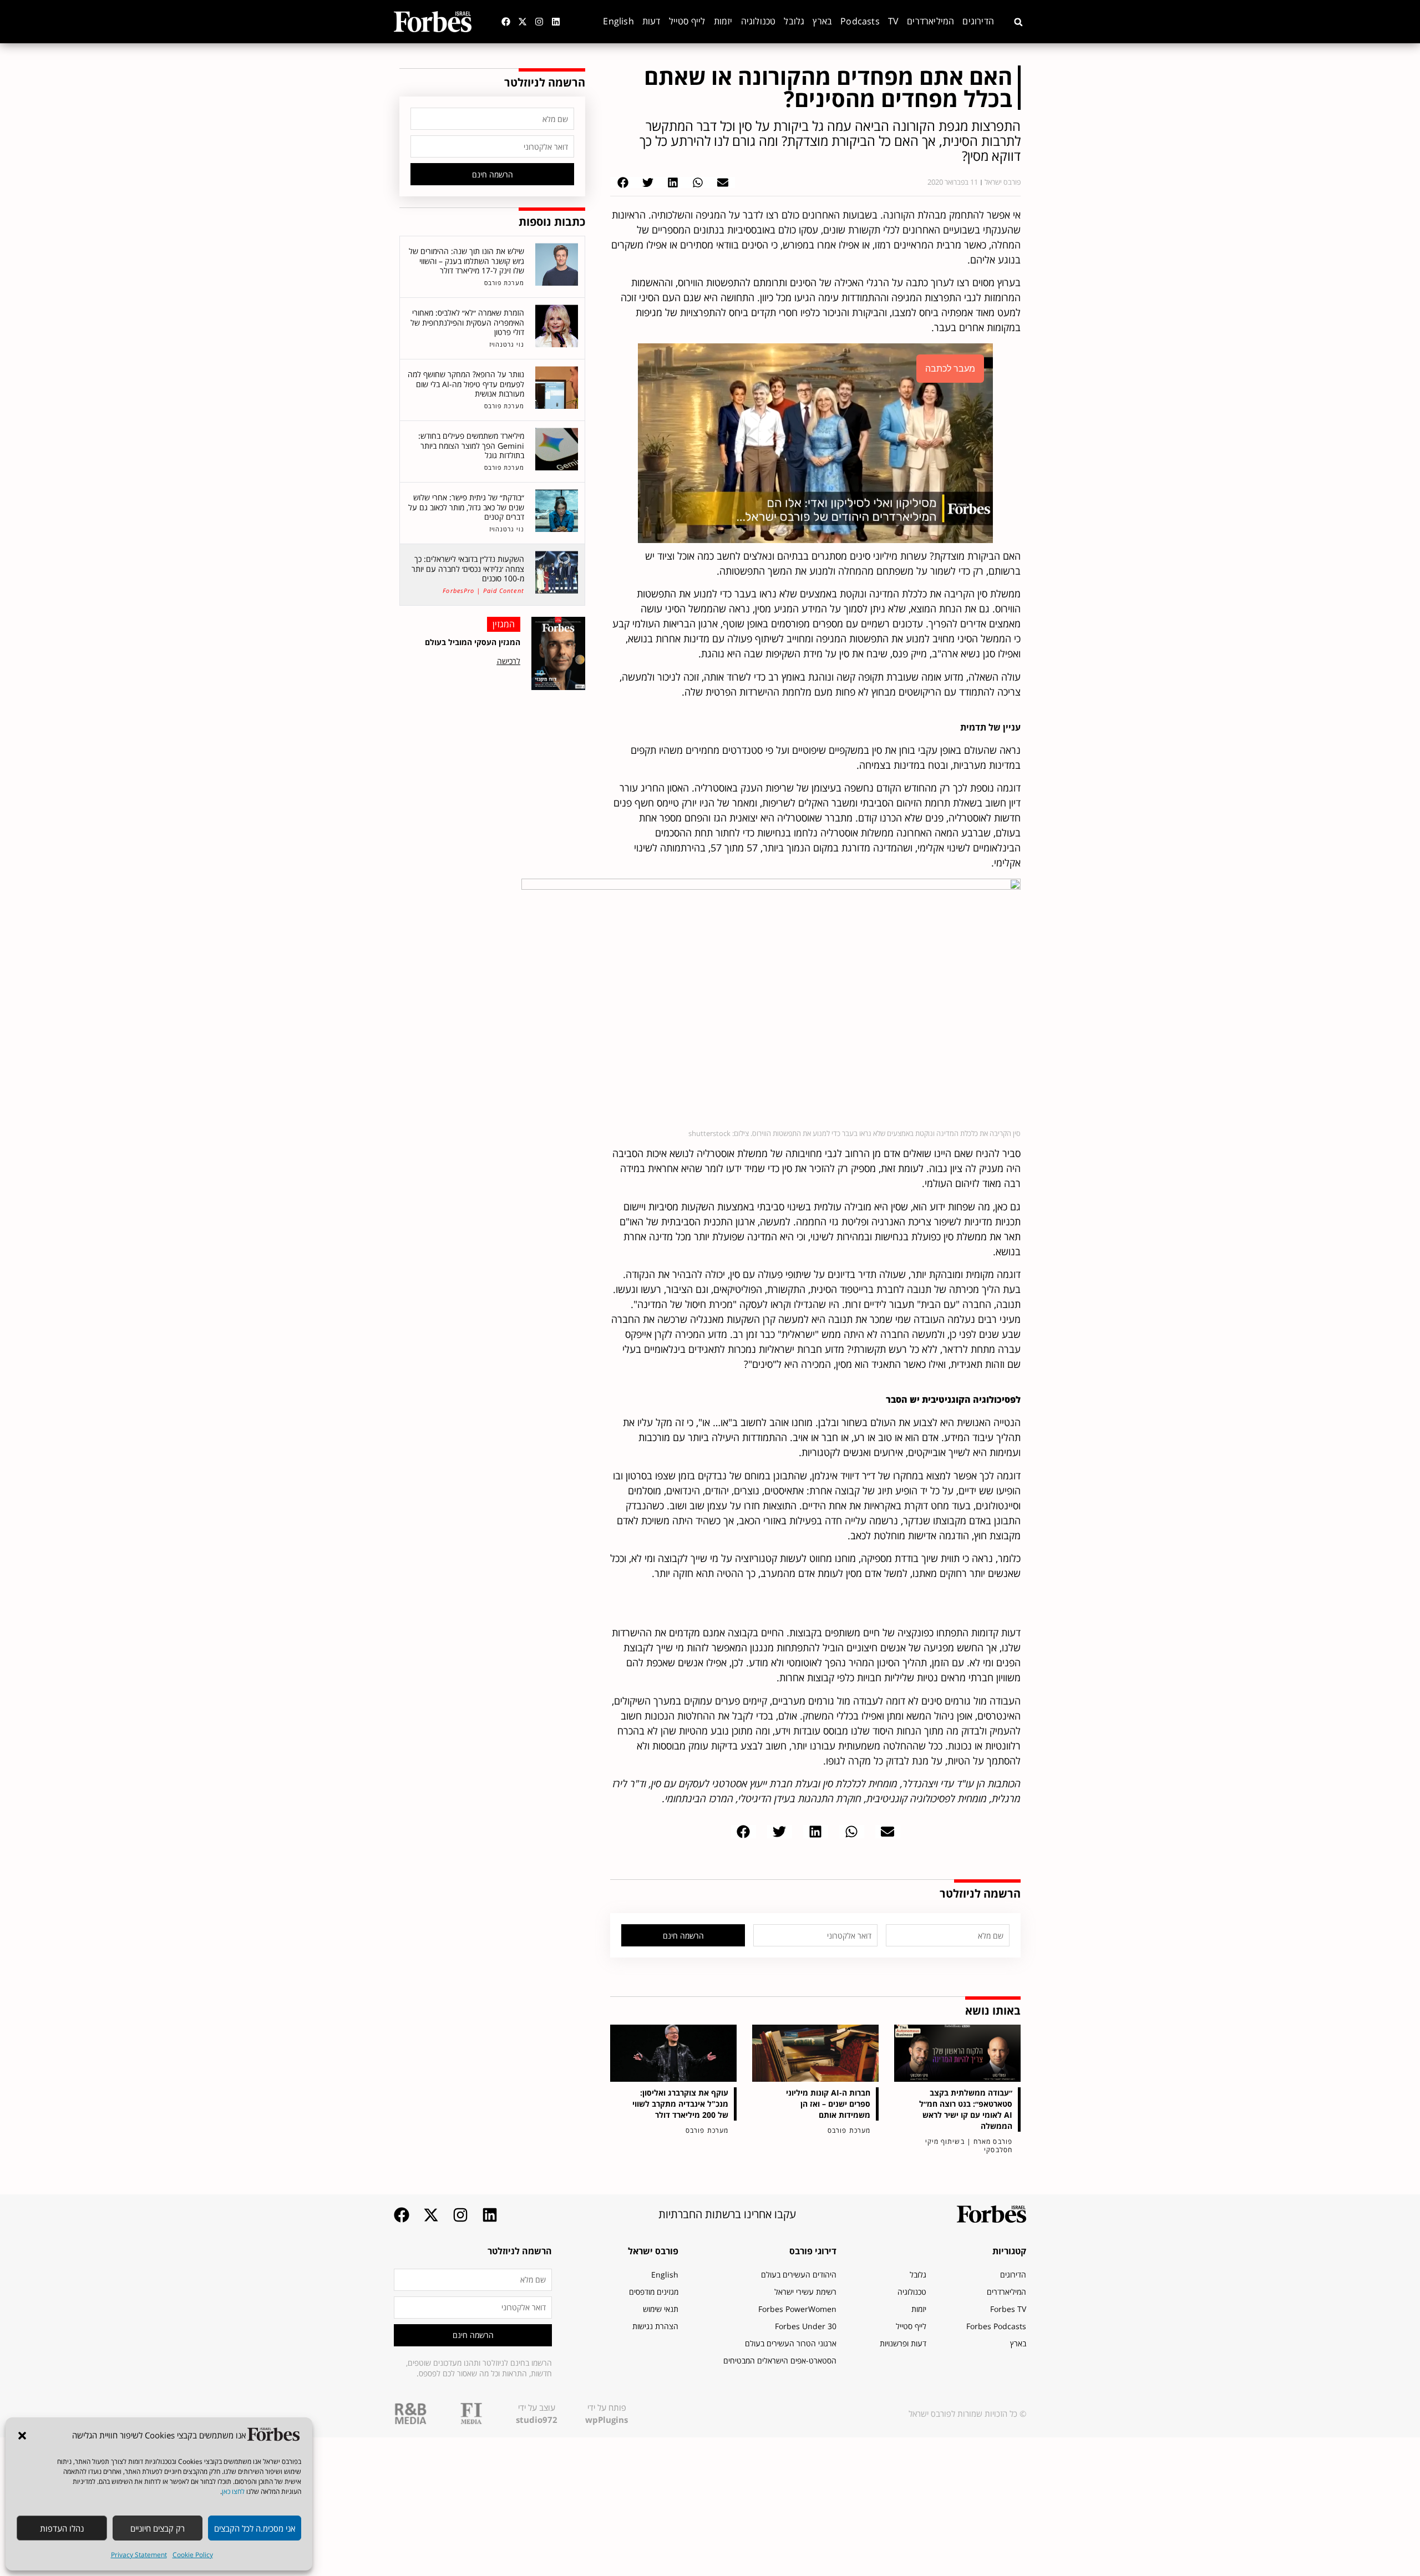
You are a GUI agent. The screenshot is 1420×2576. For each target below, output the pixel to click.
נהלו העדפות (62, 2528)
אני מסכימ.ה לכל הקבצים (255, 2528)
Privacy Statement (139, 2555)
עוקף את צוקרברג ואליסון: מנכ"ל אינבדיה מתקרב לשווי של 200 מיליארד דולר (680, 2104)
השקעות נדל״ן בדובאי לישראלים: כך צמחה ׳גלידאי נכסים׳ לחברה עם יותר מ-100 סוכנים (468, 569)
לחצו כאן (233, 2491)
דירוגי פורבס (813, 2251)
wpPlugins (607, 2420)
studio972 (537, 2420)
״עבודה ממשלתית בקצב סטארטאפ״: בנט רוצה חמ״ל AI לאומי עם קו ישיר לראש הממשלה (966, 2109)
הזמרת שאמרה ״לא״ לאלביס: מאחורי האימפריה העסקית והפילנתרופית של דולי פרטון (467, 322)
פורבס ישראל (653, 2251)
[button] (22, 2436)
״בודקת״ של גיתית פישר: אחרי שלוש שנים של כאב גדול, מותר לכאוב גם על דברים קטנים (466, 507)
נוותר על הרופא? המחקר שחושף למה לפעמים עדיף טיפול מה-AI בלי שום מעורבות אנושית (466, 384)
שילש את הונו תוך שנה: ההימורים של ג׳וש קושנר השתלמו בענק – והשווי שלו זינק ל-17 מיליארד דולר (466, 261)
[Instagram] (539, 22)
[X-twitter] (523, 22)
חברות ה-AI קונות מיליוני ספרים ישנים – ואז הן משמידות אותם (828, 2104)
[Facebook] (506, 22)
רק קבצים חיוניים (158, 2528)
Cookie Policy (193, 2555)
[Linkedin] (556, 22)
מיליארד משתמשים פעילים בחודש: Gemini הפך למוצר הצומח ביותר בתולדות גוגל (471, 445)
